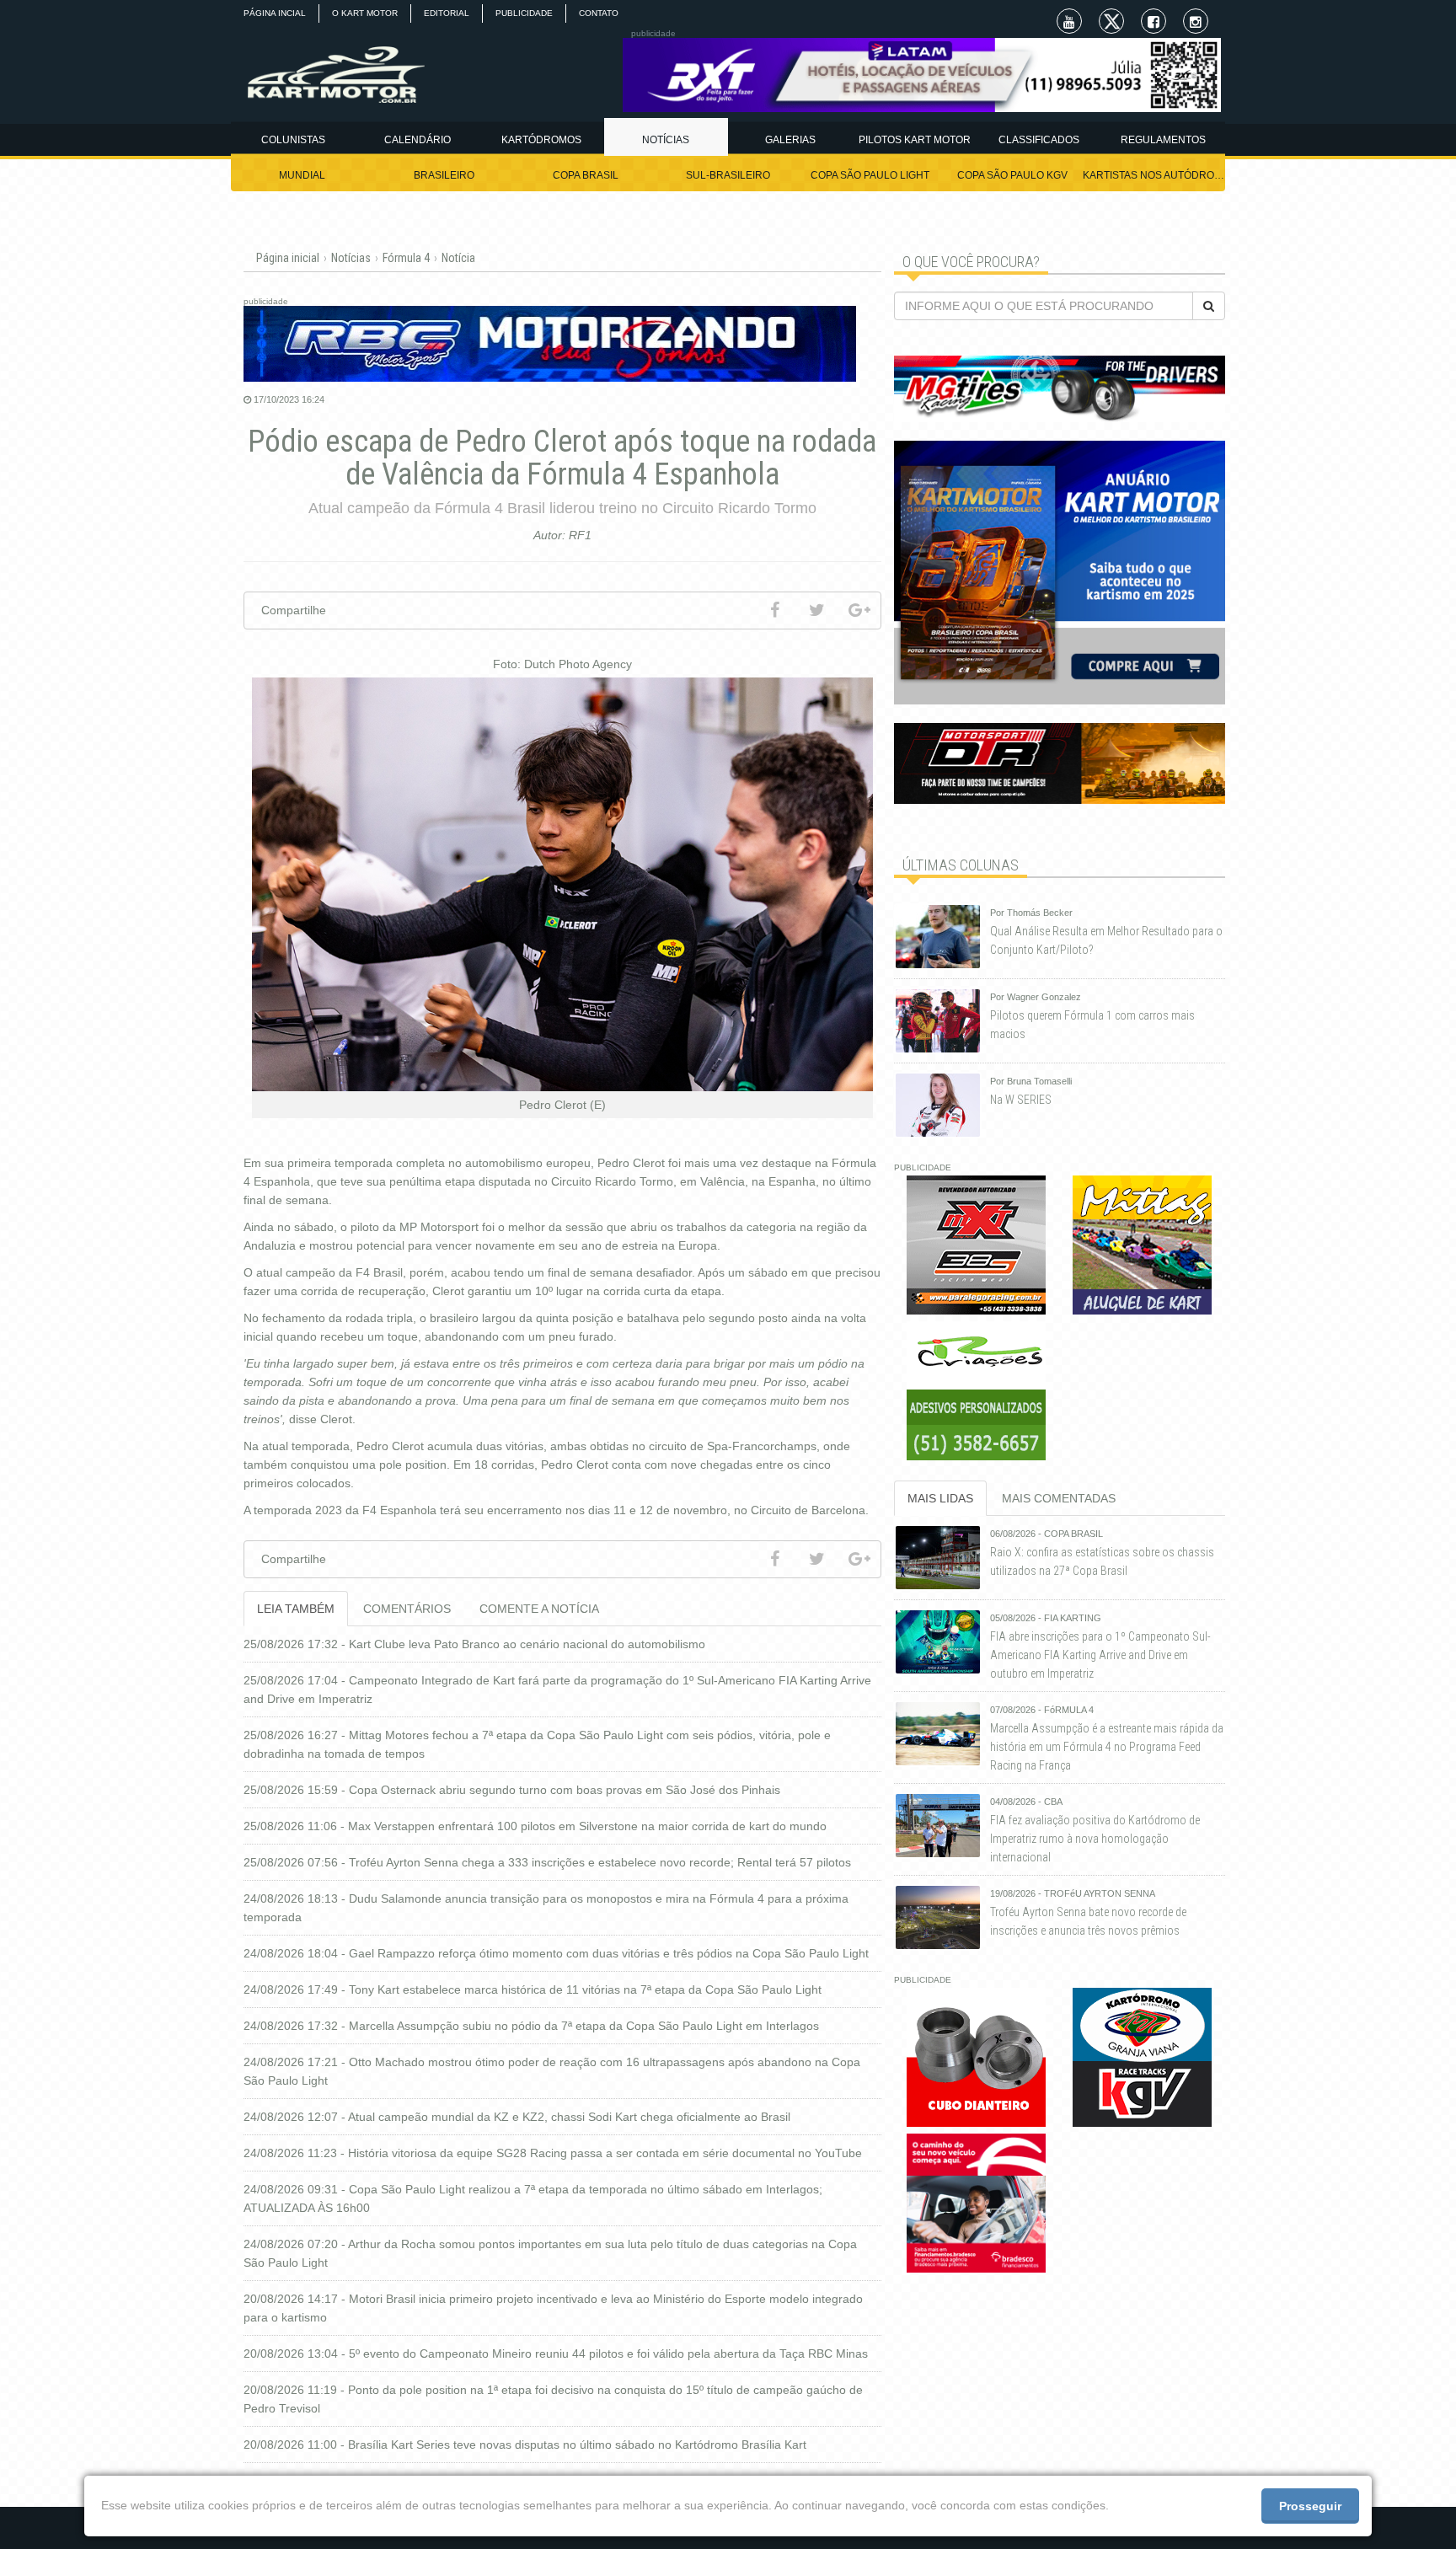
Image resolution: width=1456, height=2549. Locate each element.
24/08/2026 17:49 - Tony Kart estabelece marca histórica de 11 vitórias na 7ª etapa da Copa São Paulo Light (533, 1989)
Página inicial (288, 258)
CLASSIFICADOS (1039, 140)
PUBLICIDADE (524, 13)
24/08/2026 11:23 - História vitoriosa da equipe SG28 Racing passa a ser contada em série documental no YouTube (553, 2153)
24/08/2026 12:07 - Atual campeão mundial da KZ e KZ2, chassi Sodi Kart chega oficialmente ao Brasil (517, 2117)
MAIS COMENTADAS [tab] (1059, 1498)
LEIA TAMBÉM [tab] (296, 1609)
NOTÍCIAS (666, 140)
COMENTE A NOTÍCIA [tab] (539, 1609)
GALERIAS (790, 140)
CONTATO (599, 13)
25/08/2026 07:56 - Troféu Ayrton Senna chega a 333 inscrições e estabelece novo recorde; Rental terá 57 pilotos (547, 1862)
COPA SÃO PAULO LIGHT (870, 175)
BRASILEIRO (444, 175)
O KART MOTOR (365, 13)
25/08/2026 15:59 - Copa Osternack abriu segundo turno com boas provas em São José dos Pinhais (512, 1790)
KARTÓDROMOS (541, 140)
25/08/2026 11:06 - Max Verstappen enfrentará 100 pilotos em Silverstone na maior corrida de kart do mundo (535, 1826)
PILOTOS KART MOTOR (915, 140)
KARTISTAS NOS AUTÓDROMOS (1154, 175)
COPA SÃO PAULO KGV (1012, 175)
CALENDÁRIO (418, 140)
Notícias (351, 258)
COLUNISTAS (293, 140)
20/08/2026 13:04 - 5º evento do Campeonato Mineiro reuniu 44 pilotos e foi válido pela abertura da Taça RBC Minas (556, 2354)
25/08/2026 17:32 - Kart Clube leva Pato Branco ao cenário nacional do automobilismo (474, 1644)
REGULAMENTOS (1163, 140)
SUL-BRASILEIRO (728, 175)
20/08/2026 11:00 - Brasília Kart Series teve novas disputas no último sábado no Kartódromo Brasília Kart (525, 2445)
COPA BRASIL (586, 175)
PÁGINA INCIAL (275, 13)
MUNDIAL (302, 175)
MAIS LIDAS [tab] (940, 1498)
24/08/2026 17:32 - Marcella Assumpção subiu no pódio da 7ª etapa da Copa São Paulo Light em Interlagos (531, 2026)
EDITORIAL (447, 13)
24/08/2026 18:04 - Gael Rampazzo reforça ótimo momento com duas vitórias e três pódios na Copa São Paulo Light (556, 1953)
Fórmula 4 (406, 258)
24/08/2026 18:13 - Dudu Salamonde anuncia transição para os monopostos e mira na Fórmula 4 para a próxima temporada (546, 1908)
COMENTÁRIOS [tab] (407, 1609)
